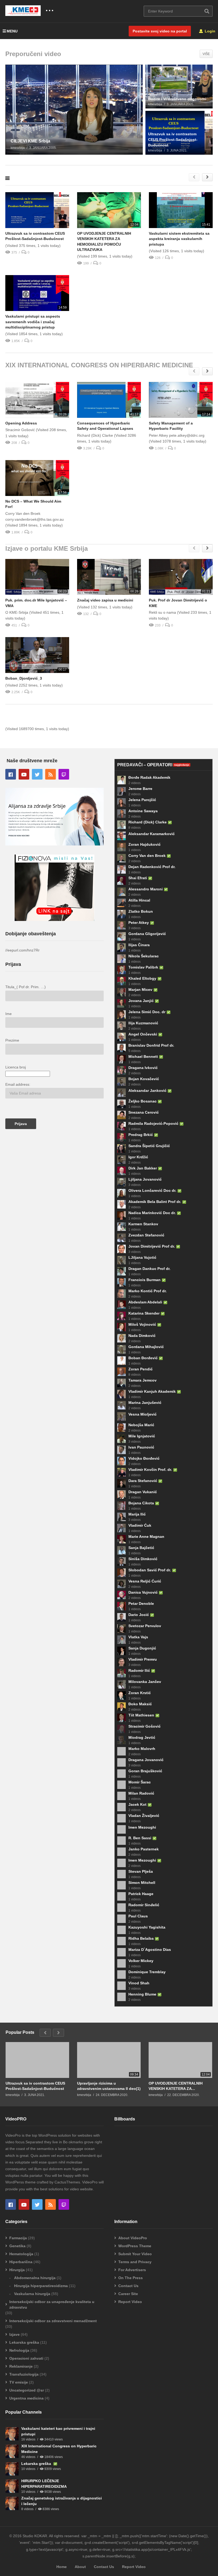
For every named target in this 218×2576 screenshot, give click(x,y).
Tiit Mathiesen (141, 1715)
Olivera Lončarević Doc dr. (152, 1190)
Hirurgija (17, 2270)
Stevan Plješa (141, 1871)
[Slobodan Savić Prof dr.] (121, 1573)
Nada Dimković (142, 1336)
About (80, 2567)
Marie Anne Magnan (146, 1537)
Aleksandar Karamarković (152, 834)
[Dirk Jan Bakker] (121, 1171)
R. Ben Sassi (140, 1838)
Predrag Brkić (141, 1135)
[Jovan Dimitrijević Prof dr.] (121, 1249)
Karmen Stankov (143, 1224)
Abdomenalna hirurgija (35, 2278)
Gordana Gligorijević (147, 934)
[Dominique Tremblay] (121, 1975)
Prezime (12, 1040)
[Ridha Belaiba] (121, 1941)
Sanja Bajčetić (141, 1548)
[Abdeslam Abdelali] (121, 1305)
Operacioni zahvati (26, 2358)
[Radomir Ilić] (121, 1673)
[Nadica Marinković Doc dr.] (121, 1215)
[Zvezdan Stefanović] (121, 1238)
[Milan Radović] (121, 1796)
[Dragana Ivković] (121, 1070)
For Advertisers (132, 2270)
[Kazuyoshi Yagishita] (121, 1930)
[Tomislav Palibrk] (121, 970)
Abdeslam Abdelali (145, 1302)
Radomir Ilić (139, 1670)
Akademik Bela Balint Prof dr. (155, 1202)
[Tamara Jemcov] (121, 1383)
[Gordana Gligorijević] (121, 936)
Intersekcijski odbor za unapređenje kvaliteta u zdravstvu (52, 2304)
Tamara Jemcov (142, 1380)
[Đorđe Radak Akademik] (121, 780)
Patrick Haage (141, 1894)
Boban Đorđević (143, 1358)
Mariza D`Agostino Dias (150, 1950)
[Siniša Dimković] (121, 1561)
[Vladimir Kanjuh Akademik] (121, 1394)
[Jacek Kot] (121, 1807)
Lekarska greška (24, 2342)
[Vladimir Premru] (121, 1662)
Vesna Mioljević (142, 1414)
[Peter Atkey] (121, 925)
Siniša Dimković (143, 1559)
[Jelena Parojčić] (121, 802)
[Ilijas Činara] (121, 948)
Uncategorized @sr (27, 2390)
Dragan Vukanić (143, 1492)
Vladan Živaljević (144, 1816)
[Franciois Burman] (121, 1282)
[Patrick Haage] (121, 1896)
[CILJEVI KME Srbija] (74, 110)
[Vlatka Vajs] (121, 1640)
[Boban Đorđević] (121, 1361)
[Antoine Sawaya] (121, 814)
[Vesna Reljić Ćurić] (121, 1584)
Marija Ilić (137, 1514)
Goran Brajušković (145, 1771)
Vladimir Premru (143, 1659)
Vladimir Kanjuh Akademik (152, 1391)
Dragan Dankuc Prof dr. (149, 1269)
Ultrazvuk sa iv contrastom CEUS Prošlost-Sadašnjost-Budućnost (35, 2086)
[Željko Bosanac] (121, 1104)
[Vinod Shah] (121, 1986)
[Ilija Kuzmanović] (121, 1026)
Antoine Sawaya (143, 811)
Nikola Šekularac (144, 956)
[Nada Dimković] (121, 1338)
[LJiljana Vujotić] (121, 1260)
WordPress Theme (135, 2246)
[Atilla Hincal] (121, 903)
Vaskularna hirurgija (32, 2294)
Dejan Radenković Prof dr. (152, 867)
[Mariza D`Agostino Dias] (121, 1952)
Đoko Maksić (140, 1704)
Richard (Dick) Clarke (148, 822)
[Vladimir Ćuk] (121, 1528)
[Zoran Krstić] (121, 1695)
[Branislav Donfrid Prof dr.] (121, 1048)
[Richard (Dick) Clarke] (121, 825)
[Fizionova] (54, 920)
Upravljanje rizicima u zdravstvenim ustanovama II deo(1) (109, 2086)
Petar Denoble (141, 1603)
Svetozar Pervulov (145, 1626)
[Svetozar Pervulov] (121, 1628)
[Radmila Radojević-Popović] (121, 1126)
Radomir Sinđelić (144, 1905)
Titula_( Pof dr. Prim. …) (26, 987)
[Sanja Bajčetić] (121, 1550)
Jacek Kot (137, 1804)
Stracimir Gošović (144, 1726)
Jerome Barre (140, 789)
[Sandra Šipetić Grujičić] (121, 1148)
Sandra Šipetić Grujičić (149, 1146)
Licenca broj (16, 1067)
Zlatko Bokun (141, 911)
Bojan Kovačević (144, 1079)
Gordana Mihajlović (146, 1347)
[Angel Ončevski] (121, 1037)
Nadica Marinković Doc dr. (152, 1213)
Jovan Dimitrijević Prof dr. (152, 1246)
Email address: (18, 1084)
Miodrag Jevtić (142, 1737)
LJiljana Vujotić (142, 1257)
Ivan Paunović (141, 1447)
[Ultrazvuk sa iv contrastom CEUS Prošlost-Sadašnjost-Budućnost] (179, 133)
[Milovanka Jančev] (121, 1684)
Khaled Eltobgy (142, 978)
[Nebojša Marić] (121, 1428)
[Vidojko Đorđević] (121, 1461)
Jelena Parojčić (142, 800)
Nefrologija (19, 2350)
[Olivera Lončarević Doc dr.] (121, 1193)
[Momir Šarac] (121, 1785)
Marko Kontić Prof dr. (148, 1291)
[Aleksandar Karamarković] (121, 836)
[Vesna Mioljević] (121, 1416)
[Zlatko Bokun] (121, 914)
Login (209, 31)
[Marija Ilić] (121, 1517)
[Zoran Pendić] (121, 1372)
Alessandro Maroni (146, 889)
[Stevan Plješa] (121, 1874)
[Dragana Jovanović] (121, 1762)
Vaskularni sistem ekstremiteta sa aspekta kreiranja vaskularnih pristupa (179, 239)
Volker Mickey (141, 1961)
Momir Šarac (140, 1782)
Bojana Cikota (141, 1503)
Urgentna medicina (26, 2398)
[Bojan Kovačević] (121, 1081)
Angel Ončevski (143, 1034)
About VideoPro (133, 2238)
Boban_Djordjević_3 (24, 678)
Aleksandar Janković (147, 1091)
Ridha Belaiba (141, 1938)
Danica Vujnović (143, 1592)
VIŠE (206, 54)
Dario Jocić (139, 1615)
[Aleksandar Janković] (121, 1093)
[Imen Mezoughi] (121, 1829)
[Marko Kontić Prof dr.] (121, 1294)
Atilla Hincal (139, 900)
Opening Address (21, 423)
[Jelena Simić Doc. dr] (121, 1015)
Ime (9, 1014)
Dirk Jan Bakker (143, 1168)
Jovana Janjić (141, 1001)
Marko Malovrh (142, 1749)
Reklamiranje (21, 2366)
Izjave (14, 2334)
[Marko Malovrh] (121, 1751)
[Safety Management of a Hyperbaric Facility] (181, 400)
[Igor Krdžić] (121, 1160)
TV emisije (19, 2382)
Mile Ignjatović (142, 1436)
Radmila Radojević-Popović (153, 1123)
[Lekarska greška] (12, 2469)
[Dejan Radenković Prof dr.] (121, 869)
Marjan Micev (140, 990)
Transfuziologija (24, 2374)
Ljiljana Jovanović (145, 1179)
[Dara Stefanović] (121, 1483)
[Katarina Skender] (121, 1316)
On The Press (131, 2278)
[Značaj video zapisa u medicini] (109, 577)
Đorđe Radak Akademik (149, 777)
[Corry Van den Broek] (121, 858)
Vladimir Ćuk (140, 1525)
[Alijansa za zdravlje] (54, 844)
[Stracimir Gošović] (121, 1729)
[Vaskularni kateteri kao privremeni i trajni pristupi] (12, 2434)
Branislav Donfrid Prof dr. (151, 1045)
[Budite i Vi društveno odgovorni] (179, 87)
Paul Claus (138, 1916)
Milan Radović (141, 1793)
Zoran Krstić (140, 1693)
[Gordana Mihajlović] (121, 1349)
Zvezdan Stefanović (146, 1235)
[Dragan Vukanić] (121, 1495)
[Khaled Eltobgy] (121, 981)
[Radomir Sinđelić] (121, 1908)
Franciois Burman (144, 1280)
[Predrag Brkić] (121, 1137)
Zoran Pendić (141, 1369)
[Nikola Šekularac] (121, 959)
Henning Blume (142, 1994)
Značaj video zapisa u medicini (105, 600)
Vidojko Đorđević (144, 1458)
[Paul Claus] (121, 1919)
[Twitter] (37, 774)
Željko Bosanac (142, 1101)
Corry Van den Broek (147, 856)
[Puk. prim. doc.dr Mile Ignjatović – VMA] (37, 577)
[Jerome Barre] (121, 791)
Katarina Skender (144, 1313)
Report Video (130, 2302)
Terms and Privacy (135, 2262)
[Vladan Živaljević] (121, 1818)
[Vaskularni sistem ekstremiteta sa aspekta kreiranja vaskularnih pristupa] (181, 210)
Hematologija (21, 2254)
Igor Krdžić (138, 1157)
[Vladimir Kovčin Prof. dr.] (121, 1472)
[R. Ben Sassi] (121, 1841)
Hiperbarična (21, 2262)
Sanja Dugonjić (142, 1648)
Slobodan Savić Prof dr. (150, 1570)
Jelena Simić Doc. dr (147, 1012)
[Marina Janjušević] (121, 1405)
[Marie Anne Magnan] (121, 1539)
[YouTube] (24, 774)
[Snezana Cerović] (121, 1115)
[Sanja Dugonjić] (121, 1651)
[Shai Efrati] (121, 881)
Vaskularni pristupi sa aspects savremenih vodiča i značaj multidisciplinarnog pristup (33, 322)
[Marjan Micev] (121, 992)
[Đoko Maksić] (121, 1707)
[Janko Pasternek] (121, 1852)
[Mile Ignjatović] (121, 1439)
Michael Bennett (143, 1057)
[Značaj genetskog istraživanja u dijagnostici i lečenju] (12, 2503)
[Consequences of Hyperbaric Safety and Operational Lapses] (109, 400)
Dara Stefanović (143, 1481)
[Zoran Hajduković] (121, 847)
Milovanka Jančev (145, 1682)
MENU (12, 31)
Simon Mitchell (142, 1883)
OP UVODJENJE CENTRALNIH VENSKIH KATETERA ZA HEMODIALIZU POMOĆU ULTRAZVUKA (176, 2086)
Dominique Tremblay (147, 1972)
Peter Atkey (139, 923)
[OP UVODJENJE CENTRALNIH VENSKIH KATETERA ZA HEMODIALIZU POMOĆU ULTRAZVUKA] (109, 210)
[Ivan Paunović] (121, 1450)
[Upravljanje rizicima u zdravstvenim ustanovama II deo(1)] (109, 2060)
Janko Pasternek (144, 1849)
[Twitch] (64, 774)
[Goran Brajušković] (121, 1774)
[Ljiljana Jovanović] (121, 1182)
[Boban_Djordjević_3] (37, 655)
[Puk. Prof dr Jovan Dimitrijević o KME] (181, 577)
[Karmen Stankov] (121, 1227)
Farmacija (18, 2238)
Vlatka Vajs (138, 1637)
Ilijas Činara (139, 945)
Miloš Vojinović (142, 1324)
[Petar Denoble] (121, 1606)
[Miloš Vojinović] (121, 1327)
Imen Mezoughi (142, 1827)
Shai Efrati (138, 878)
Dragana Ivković (143, 1068)
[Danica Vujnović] (121, 1595)
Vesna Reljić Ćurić (145, 1581)
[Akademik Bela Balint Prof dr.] (121, 1204)
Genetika (17, 2246)
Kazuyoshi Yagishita (147, 1927)
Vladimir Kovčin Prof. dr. (150, 1470)
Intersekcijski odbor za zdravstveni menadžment (53, 2321)
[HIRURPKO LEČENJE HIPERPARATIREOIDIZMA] (12, 2486)
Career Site (128, 2294)
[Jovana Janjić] (121, 1003)
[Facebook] (11, 774)
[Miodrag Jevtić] (121, 1740)
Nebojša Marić (141, 1425)
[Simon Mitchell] (121, 1885)
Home (62, 2567)
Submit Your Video (135, 2254)
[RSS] (51, 774)
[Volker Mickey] (121, 1963)
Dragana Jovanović (146, 1760)
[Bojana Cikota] (121, 1506)
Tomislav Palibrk (143, 967)
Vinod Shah (139, 1983)
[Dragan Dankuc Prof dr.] (121, 1271)
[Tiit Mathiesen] (121, 1718)
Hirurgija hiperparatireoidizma (41, 2286)
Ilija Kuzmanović (143, 1023)
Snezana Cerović (144, 1112)
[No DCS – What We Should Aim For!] (37, 478)
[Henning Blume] (121, 1997)
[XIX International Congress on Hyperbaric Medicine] (12, 2451)
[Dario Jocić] (121, 1617)
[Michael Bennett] (121, 1059)
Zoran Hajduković (144, 844)
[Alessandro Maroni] (121, 892)
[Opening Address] (37, 400)
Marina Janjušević (145, 1403)
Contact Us (128, 2286)
